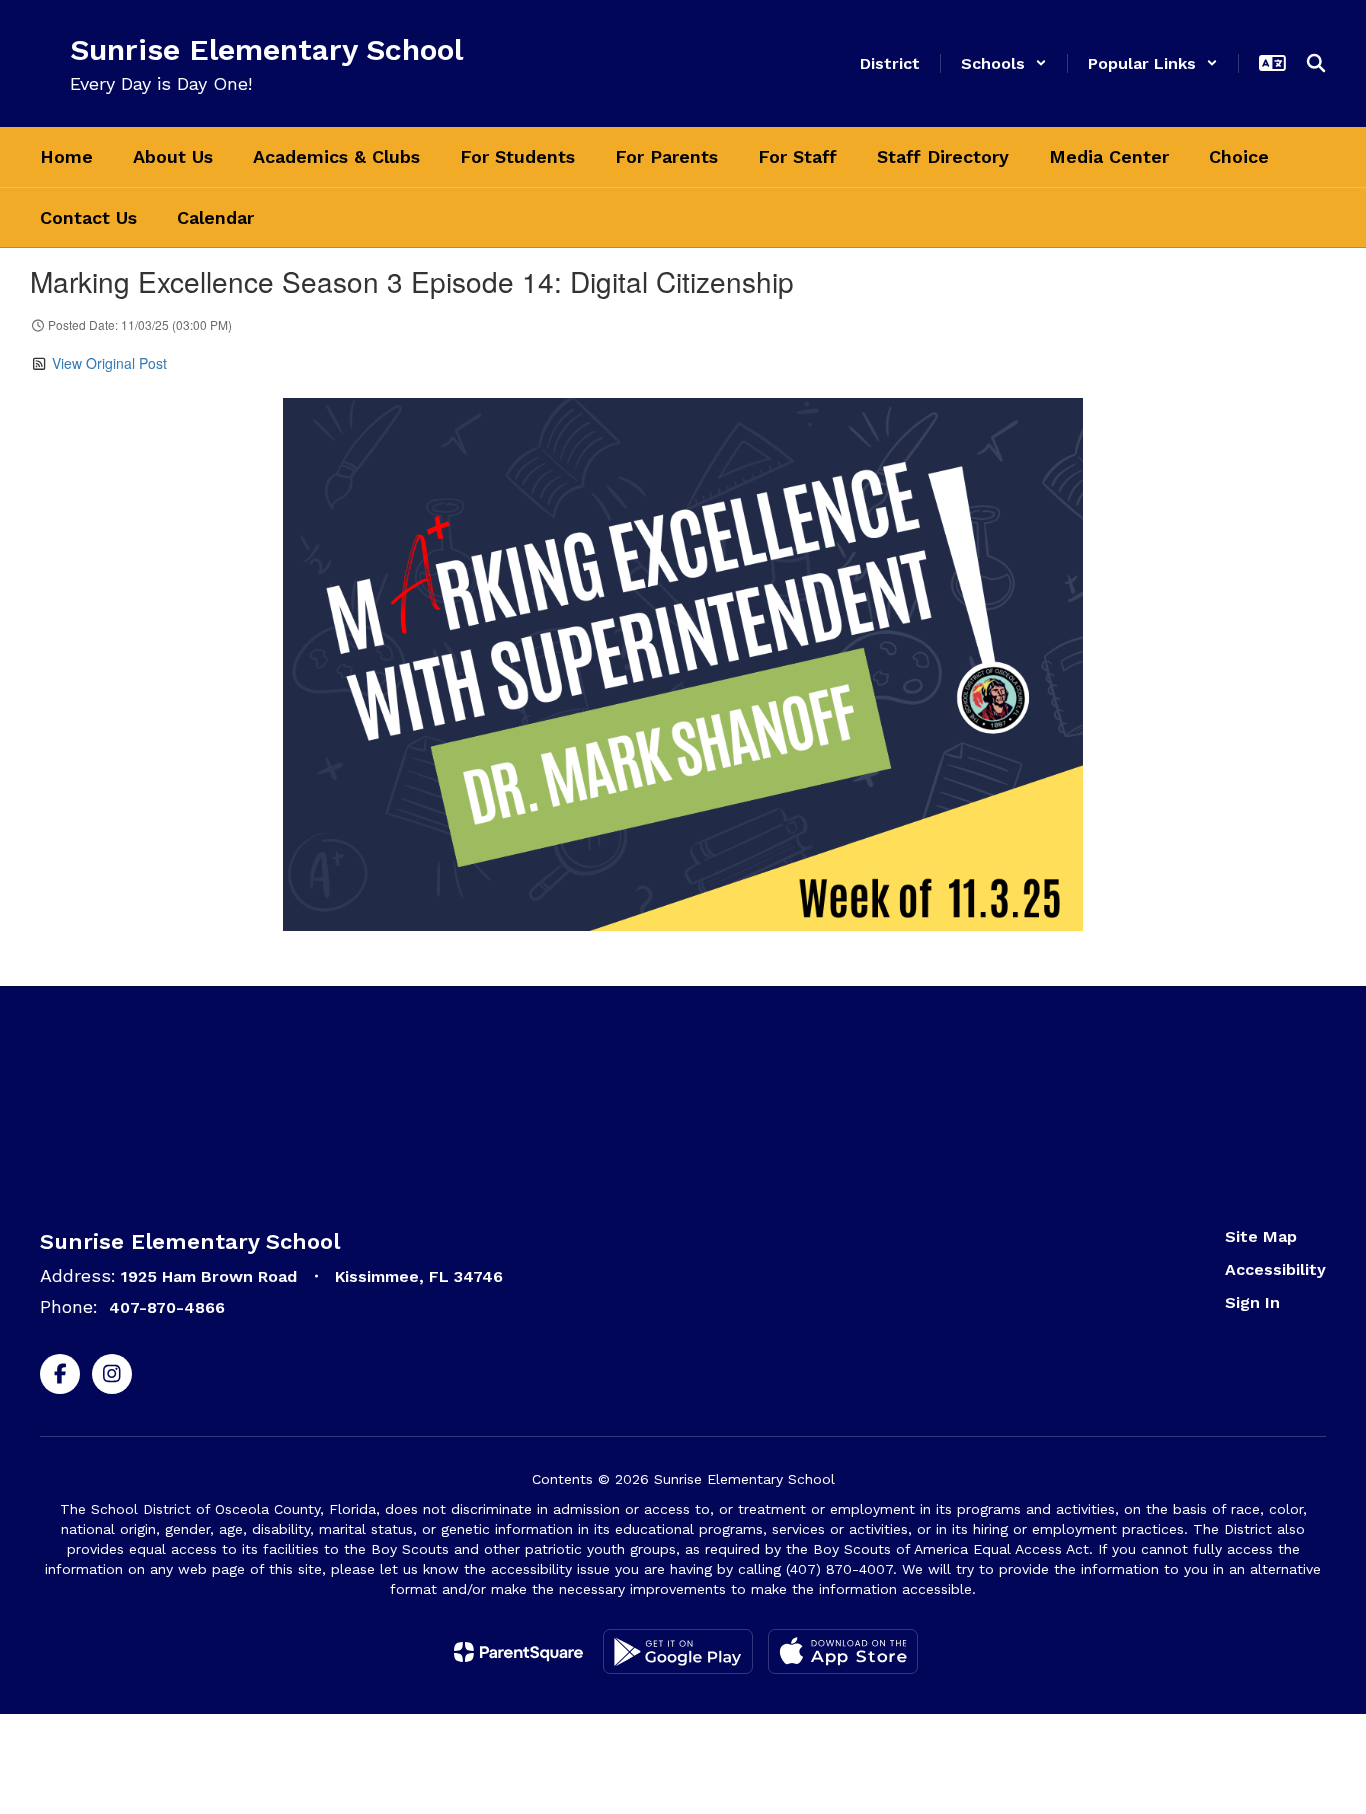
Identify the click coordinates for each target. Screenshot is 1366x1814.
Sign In (1252, 1302)
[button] (1004, 63)
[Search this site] (1316, 63)
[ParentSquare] (518, 1652)
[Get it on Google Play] (678, 1651)
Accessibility (1275, 1269)
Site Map (1261, 1236)
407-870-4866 (167, 1307)
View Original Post (109, 363)
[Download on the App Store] (843, 1651)
